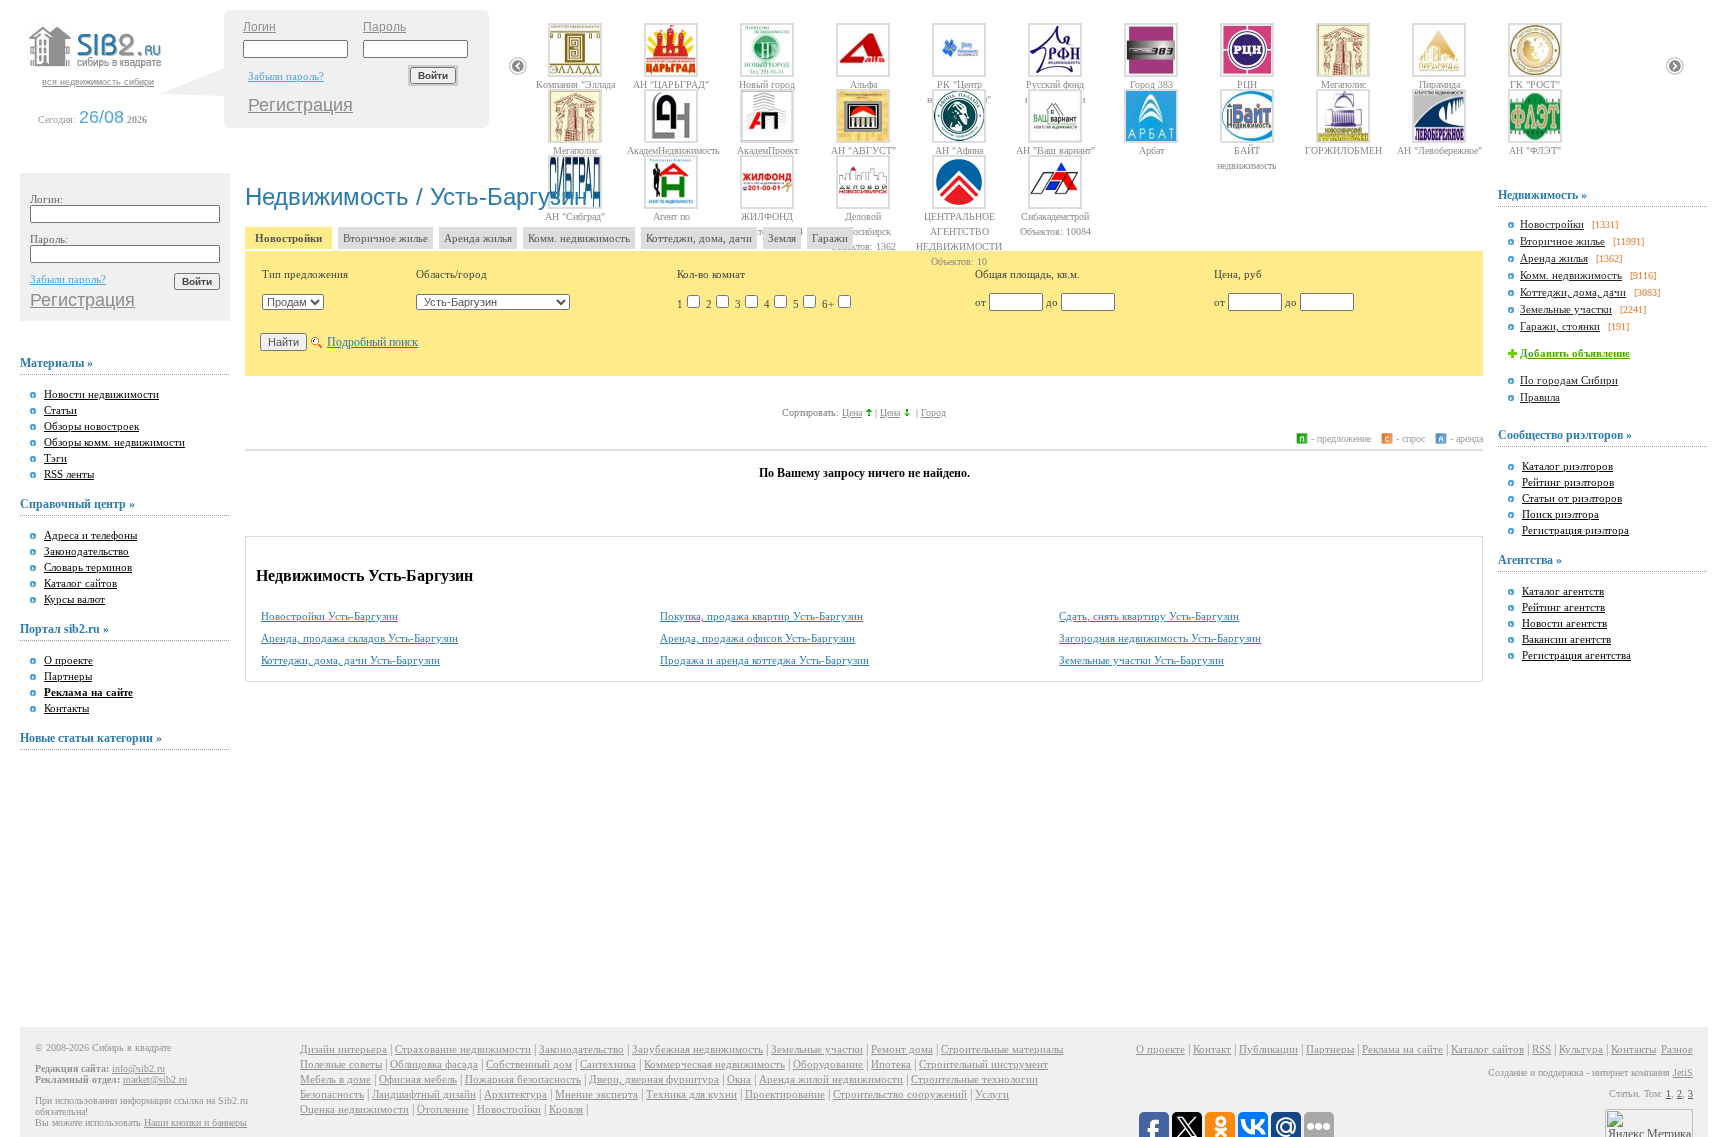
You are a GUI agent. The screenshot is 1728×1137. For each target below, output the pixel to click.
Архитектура (515, 1094)
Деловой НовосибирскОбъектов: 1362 (863, 216)
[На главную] (124, 69)
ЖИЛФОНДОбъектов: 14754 (767, 216)
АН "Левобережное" (1439, 150)
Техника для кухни (691, 1094)
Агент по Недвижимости (671, 216)
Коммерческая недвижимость (714, 1064)
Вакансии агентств (1566, 639)
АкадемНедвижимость (671, 150)
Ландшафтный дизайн (424, 1094)
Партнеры (68, 676)
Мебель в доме (335, 1079)
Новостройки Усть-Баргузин (329, 616)
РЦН (1247, 84)
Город (933, 412)
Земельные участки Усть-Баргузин (1141, 660)
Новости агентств (1564, 623)
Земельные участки (1566, 309)
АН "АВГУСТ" (863, 150)
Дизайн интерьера (343, 1049)
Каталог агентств (1563, 591)
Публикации (1268, 1049)
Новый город (767, 84)
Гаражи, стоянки (1560, 326)
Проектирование (785, 1094)
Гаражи (830, 238)
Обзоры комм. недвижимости (114, 442)
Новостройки (288, 238)
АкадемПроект (767, 150)
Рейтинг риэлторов (1568, 482)
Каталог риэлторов (1567, 466)
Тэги (55, 458)
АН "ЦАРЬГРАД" (671, 84)
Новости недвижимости (101, 394)
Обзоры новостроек (91, 426)
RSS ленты (69, 474)
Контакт (1212, 1049)
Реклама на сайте (1402, 1049)
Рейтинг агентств (1563, 607)
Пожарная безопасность (523, 1079)
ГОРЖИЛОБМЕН (1343, 150)
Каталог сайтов (80, 583)
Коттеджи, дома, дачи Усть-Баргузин (350, 660)
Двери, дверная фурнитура (654, 1079)
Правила (1540, 397)
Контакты (66, 708)
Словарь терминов (88, 567)
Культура (1581, 1049)
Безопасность (332, 1094)
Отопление (443, 1109)
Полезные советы (341, 1064)
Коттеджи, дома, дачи (699, 238)
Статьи (60, 410)
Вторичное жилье (385, 238)
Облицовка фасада (434, 1064)
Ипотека (891, 1064)
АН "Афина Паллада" (959, 150)
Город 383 (1151, 84)
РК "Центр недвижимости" (959, 84)
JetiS (1683, 1072)
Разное (1677, 1049)
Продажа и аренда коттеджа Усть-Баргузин (764, 660)
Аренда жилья (478, 238)
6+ (828, 304)
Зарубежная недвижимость (697, 1049)
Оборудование (828, 1064)
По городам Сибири (1569, 380)
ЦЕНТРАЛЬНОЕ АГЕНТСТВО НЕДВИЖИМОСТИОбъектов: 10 (959, 216)
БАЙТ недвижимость (1247, 150)
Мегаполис (1343, 84)
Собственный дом (529, 1064)
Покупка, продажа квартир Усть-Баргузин (761, 616)
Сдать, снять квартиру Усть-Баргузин (1149, 616)
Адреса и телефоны (90, 535)
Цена (852, 412)
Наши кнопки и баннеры (195, 1122)
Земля (782, 238)
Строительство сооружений (900, 1094)
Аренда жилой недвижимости (831, 1079)
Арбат (1151, 150)
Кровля (566, 1109)
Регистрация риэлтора (1575, 530)
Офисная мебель (418, 1079)
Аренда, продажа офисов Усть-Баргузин (757, 638)
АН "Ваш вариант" (1055, 150)
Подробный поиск (372, 342)
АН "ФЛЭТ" (1535, 150)
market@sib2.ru (155, 1079)
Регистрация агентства (1576, 655)
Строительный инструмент (983, 1064)
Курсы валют (74, 599)
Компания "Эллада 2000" (575, 84)
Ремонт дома (902, 1049)
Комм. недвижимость (579, 238)
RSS (1541, 1049)
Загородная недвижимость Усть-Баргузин (1160, 638)
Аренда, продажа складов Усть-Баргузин (359, 638)
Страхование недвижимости (463, 1049)
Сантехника (608, 1064)
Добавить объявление (1575, 353)
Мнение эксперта (596, 1094)
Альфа (863, 84)
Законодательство (86, 551)
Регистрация (300, 105)
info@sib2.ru (138, 1068)
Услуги (992, 1094)
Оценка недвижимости (354, 1109)
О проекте (68, 660)
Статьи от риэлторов (1572, 498)
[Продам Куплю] (293, 302)
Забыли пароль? (286, 76)
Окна (739, 1079)
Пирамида (1439, 84)
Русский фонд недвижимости (1055, 84)
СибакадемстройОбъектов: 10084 (1055, 216)
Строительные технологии (974, 1079)
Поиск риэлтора (1560, 514)
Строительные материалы (1002, 1049)
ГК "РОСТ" (1535, 84)
